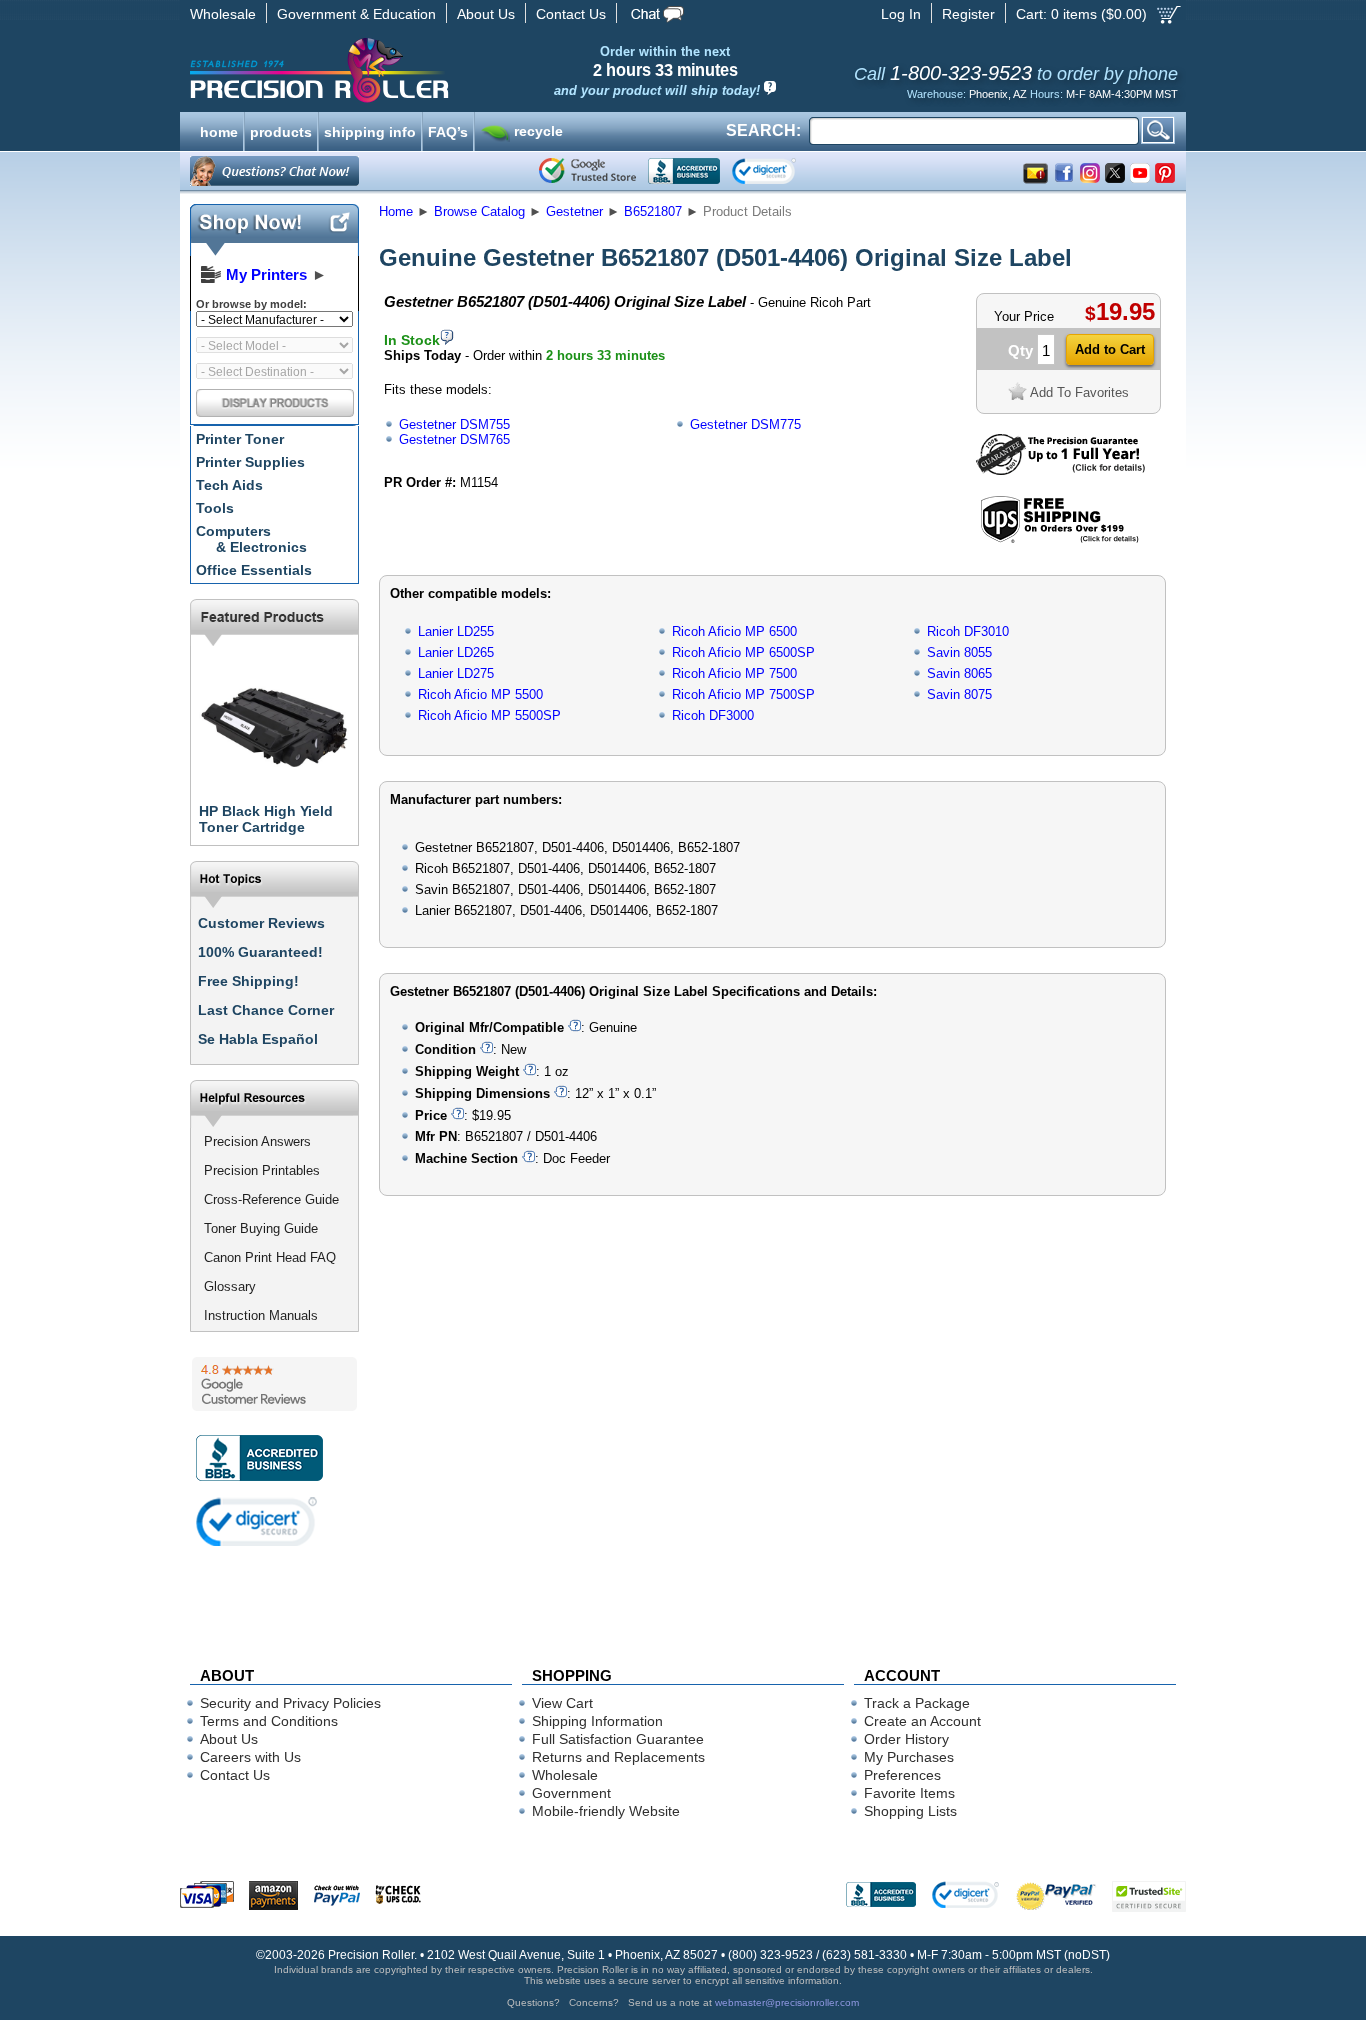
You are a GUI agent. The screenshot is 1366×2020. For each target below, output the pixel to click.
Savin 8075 (959, 694)
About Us (486, 14)
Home (396, 211)
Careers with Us (250, 1757)
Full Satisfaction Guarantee (618, 1739)
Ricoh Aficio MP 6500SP (743, 652)
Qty (1020, 350)
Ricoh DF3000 (713, 715)
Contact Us (571, 14)
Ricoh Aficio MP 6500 (734, 631)
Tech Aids (229, 485)
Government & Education (356, 14)
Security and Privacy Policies (290, 1703)
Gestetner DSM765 (454, 439)
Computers (251, 539)
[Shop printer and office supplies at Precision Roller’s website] (423, 70)
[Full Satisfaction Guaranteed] (1060, 470)
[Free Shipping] (1059, 539)
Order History (906, 1739)
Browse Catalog (479, 211)
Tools (215, 508)
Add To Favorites (1079, 392)
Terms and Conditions (269, 1721)
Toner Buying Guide (261, 1228)
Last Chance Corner (266, 1010)
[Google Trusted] (587, 171)
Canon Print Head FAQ (270, 1257)
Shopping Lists (910, 1811)
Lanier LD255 (456, 631)
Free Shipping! (248, 981)
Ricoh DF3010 (968, 631)
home (219, 130)
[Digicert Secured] (257, 1521)
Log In (901, 14)
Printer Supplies (250, 462)
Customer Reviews (261, 923)
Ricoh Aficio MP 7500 (734, 673)
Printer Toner (240, 439)
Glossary (230, 1286)
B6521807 (653, 211)
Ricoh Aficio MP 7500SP (743, 694)
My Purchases (909, 1757)
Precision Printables (262, 1170)
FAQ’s (448, 130)
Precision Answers (257, 1141)
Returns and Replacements (618, 1757)
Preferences (902, 1775)
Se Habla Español (258, 1039)
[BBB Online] (684, 171)
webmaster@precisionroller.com (787, 2002)
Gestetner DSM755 (454, 424)
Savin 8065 (959, 673)
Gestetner (574, 211)
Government (571, 1793)
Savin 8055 (959, 652)
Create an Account (922, 1721)
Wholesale (223, 14)
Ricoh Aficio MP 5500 (480, 694)
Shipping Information (597, 1721)
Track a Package (917, 1703)
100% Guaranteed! (260, 952)
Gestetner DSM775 (745, 424)
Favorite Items (909, 1793)
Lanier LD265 (456, 652)
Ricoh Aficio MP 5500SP (489, 715)
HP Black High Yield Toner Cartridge (266, 819)
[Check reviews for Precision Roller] (274, 1384)
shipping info (370, 130)
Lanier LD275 (456, 673)
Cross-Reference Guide (271, 1199)
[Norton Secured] (780, 171)
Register (968, 14)
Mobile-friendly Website (606, 1811)
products (281, 130)
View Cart (562, 1703)
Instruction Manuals (261, 1315)
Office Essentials (254, 570)
